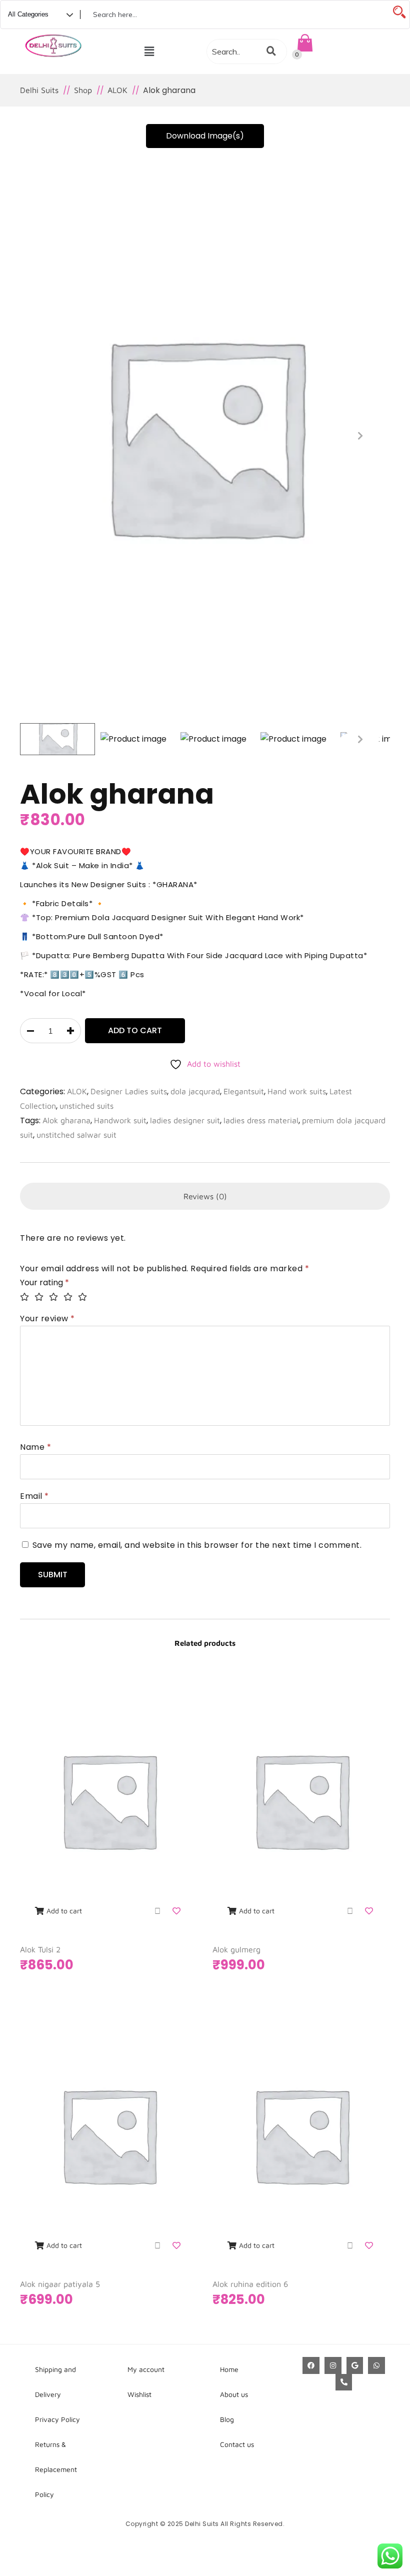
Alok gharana (66, 1120)
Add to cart (135, 1030)
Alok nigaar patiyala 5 (60, 2284)
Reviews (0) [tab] (205, 1196)
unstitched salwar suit (76, 1135)
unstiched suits (86, 1106)
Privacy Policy (57, 2419)
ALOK (77, 1091)
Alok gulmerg (236, 1949)
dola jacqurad (195, 1091)
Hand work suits (297, 1091)
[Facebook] (311, 2365)
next (360, 436)
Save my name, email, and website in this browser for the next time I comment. (197, 1545)
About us (234, 2394)
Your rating (44, 1282)
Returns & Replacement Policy (56, 2469)
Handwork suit (120, 1120)
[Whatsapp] (376, 2365)
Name (35, 1447)
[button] (149, 52)
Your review (47, 1319)
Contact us (237, 2444)
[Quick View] (157, 1911)
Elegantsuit (244, 1091)
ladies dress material (261, 1120)
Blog (227, 2419)
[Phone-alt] (344, 2382)
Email (34, 1496)
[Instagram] (333, 2365)
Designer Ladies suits (129, 1091)
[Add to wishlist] (177, 1911)
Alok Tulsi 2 (40, 1949)
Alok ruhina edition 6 (250, 2284)
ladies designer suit (185, 1120)
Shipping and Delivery (55, 2382)
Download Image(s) (205, 136)
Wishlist (139, 2394)
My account (146, 2369)
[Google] (355, 2365)
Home (229, 2369)
